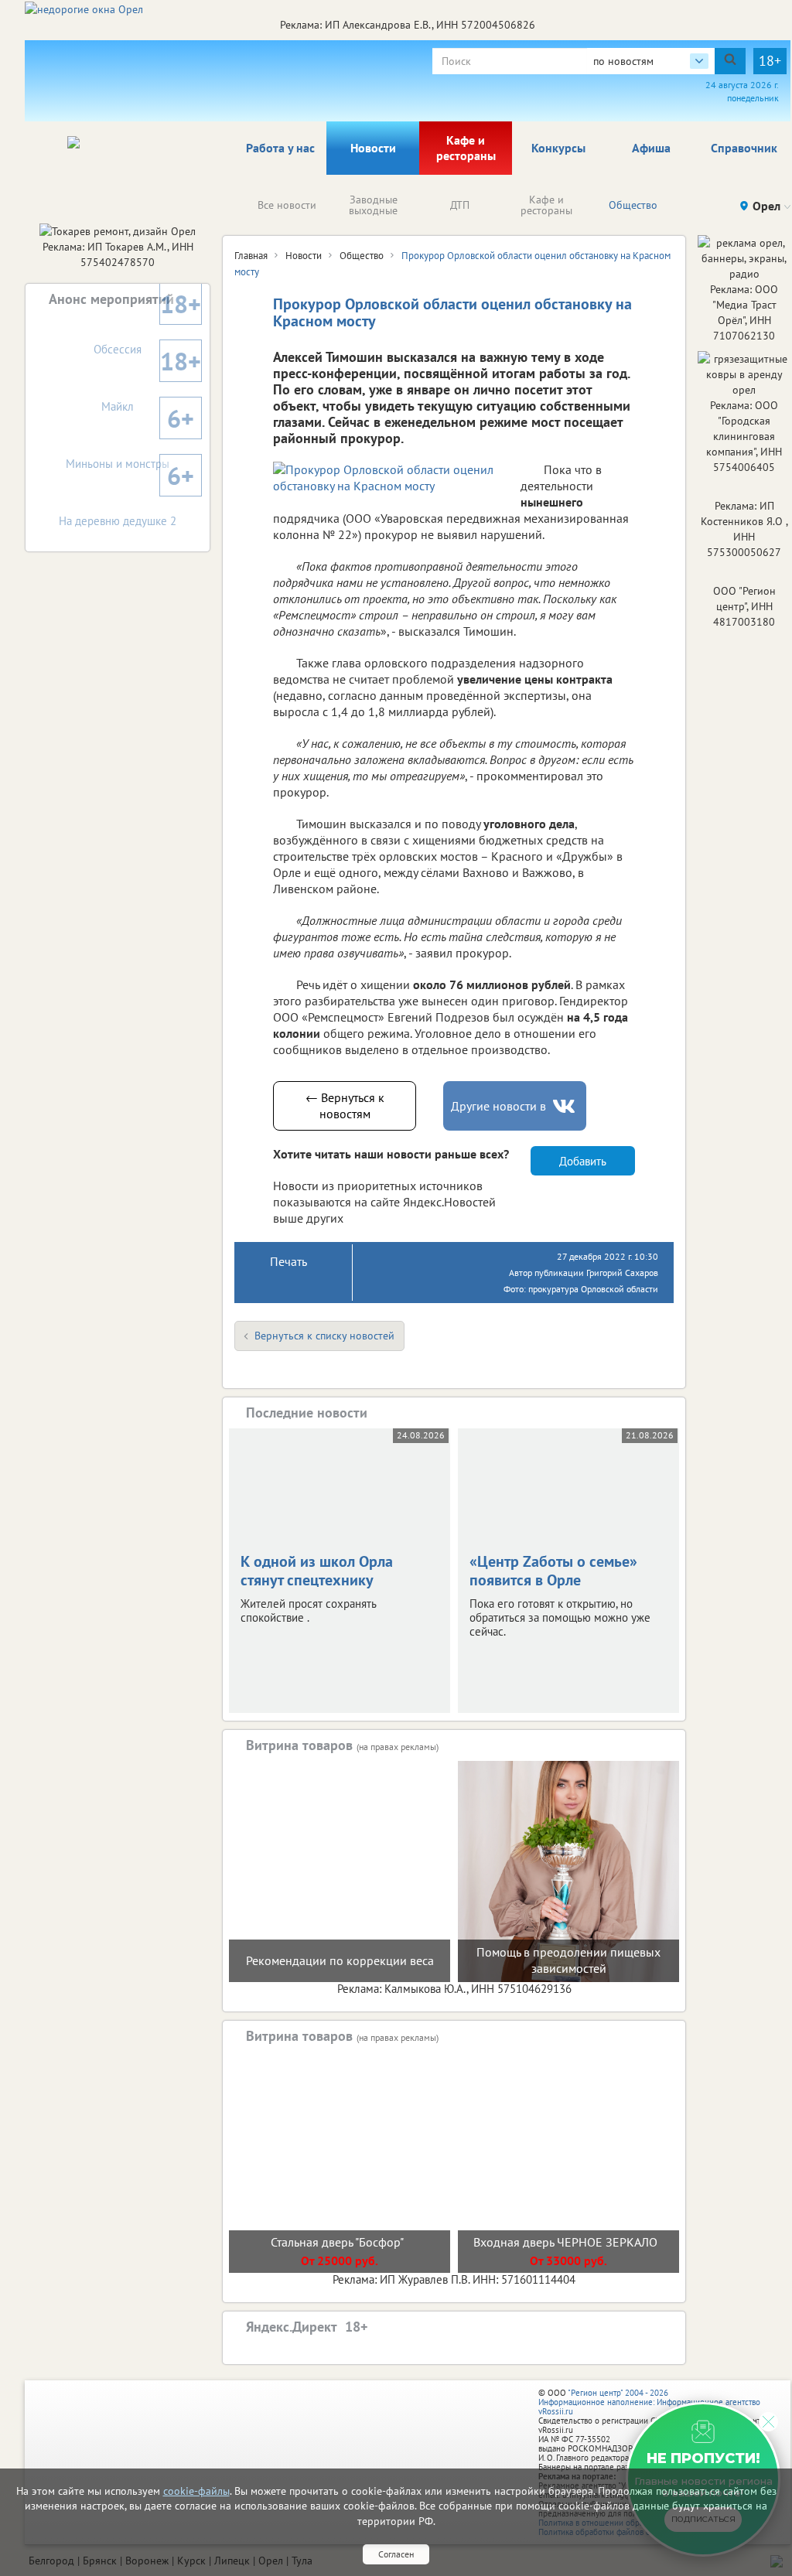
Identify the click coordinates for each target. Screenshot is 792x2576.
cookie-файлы (196, 2491)
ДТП (460, 205)
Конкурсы (558, 148)
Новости (373, 148)
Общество (633, 205)
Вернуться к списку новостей (324, 1336)
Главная (251, 256)
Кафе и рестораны (466, 148)
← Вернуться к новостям (345, 1105)
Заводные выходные (373, 205)
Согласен (396, 2554)
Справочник (744, 148)
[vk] (565, 1106)
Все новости (287, 205)
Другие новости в (498, 1106)
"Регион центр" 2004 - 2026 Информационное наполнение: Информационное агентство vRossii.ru (649, 2402)
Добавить (583, 1161)
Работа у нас (280, 148)
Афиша (651, 148)
